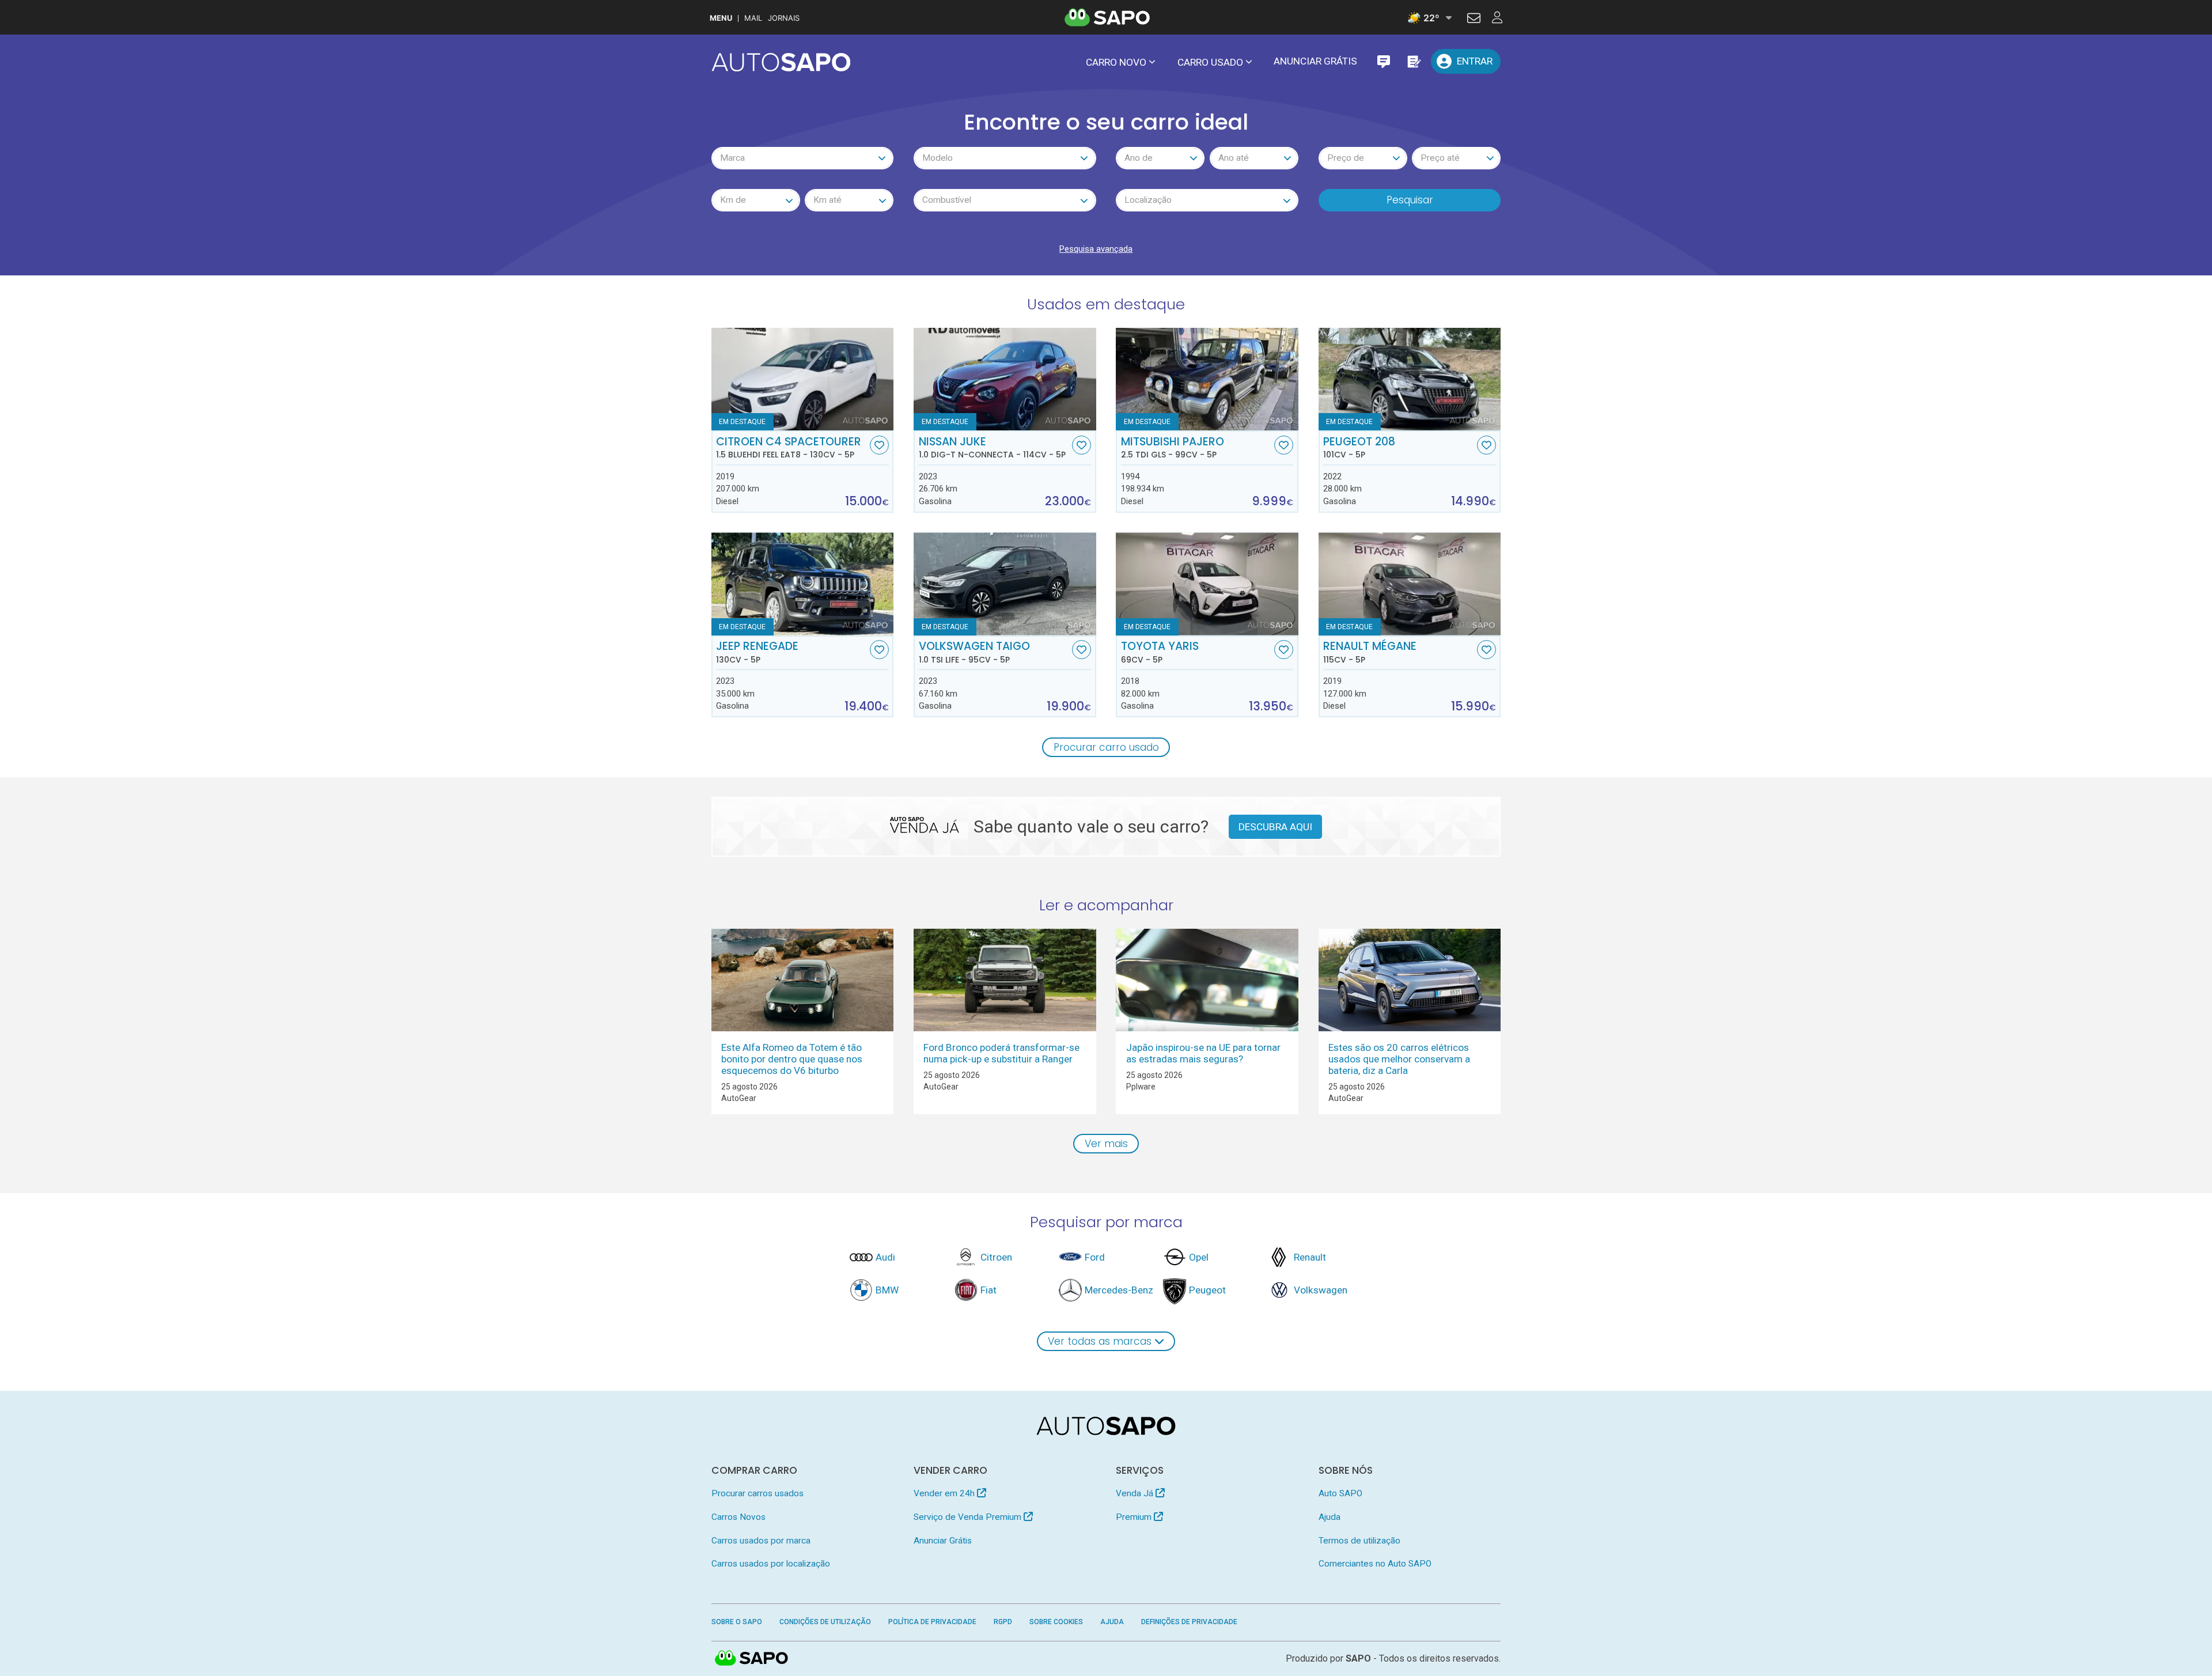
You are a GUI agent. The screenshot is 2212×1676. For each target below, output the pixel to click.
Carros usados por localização (771, 1564)
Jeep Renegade (757, 652)
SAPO (752, 1659)
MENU (721, 18)
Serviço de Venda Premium (969, 1517)
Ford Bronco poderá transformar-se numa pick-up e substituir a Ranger (1001, 1053)
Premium (1135, 1517)
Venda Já (1136, 1493)
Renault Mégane (1370, 652)
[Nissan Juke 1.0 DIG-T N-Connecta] (1005, 379)
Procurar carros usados (757, 1493)
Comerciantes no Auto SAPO (1375, 1564)
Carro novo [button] (1116, 62)
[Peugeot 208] (1410, 379)
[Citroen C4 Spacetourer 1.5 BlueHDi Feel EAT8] (803, 379)
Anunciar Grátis (1315, 61)
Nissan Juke (992, 448)
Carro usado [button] (1210, 62)
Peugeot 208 (1359, 448)
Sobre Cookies (1056, 1622)
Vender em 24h (945, 1493)
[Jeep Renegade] (803, 584)
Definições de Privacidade (1189, 1622)
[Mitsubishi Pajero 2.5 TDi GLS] (1207, 379)
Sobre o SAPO (737, 1622)
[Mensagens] (1383, 61)
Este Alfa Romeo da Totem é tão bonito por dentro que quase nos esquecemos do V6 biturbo (792, 1059)
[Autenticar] (1474, 20)
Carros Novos (738, 1517)
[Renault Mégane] (1410, 584)
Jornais (784, 18)
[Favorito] (879, 445)
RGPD (1003, 1622)
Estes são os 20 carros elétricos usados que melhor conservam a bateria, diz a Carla (1399, 1059)
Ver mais (1106, 1144)
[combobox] (803, 158)
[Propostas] (1413, 61)
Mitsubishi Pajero (1173, 448)
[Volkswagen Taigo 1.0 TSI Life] (1005, 584)
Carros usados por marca (761, 1541)
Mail (753, 18)
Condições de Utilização (825, 1622)
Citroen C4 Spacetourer (789, 448)
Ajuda (1330, 1517)
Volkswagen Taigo (974, 652)
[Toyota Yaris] (1207, 584)
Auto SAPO (1340, 1493)
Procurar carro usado (1106, 747)
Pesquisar (1410, 200)
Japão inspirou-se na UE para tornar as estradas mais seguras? (1203, 1053)
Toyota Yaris (1160, 652)
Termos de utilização (1359, 1541)
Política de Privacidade (932, 1622)
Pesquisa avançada (1096, 249)
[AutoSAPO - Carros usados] (781, 62)
